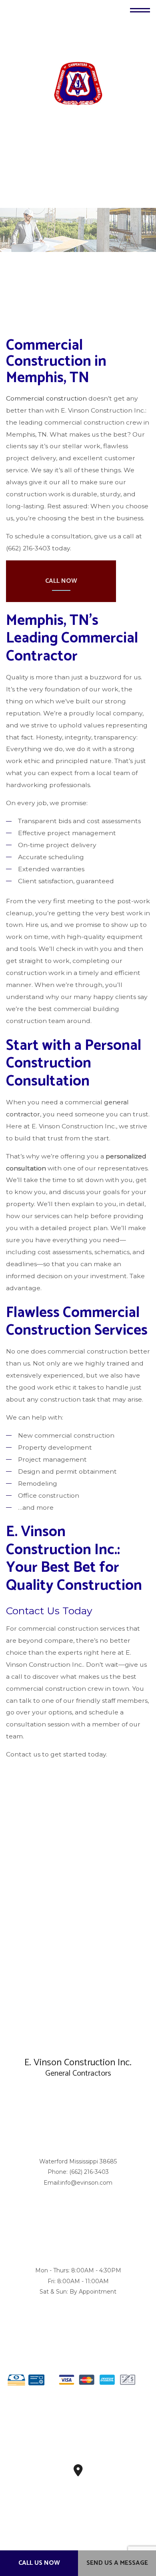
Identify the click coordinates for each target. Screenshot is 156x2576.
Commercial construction (46, 399)
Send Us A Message (117, 2563)
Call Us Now (39, 2563)
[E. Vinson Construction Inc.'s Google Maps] (78, 2473)
